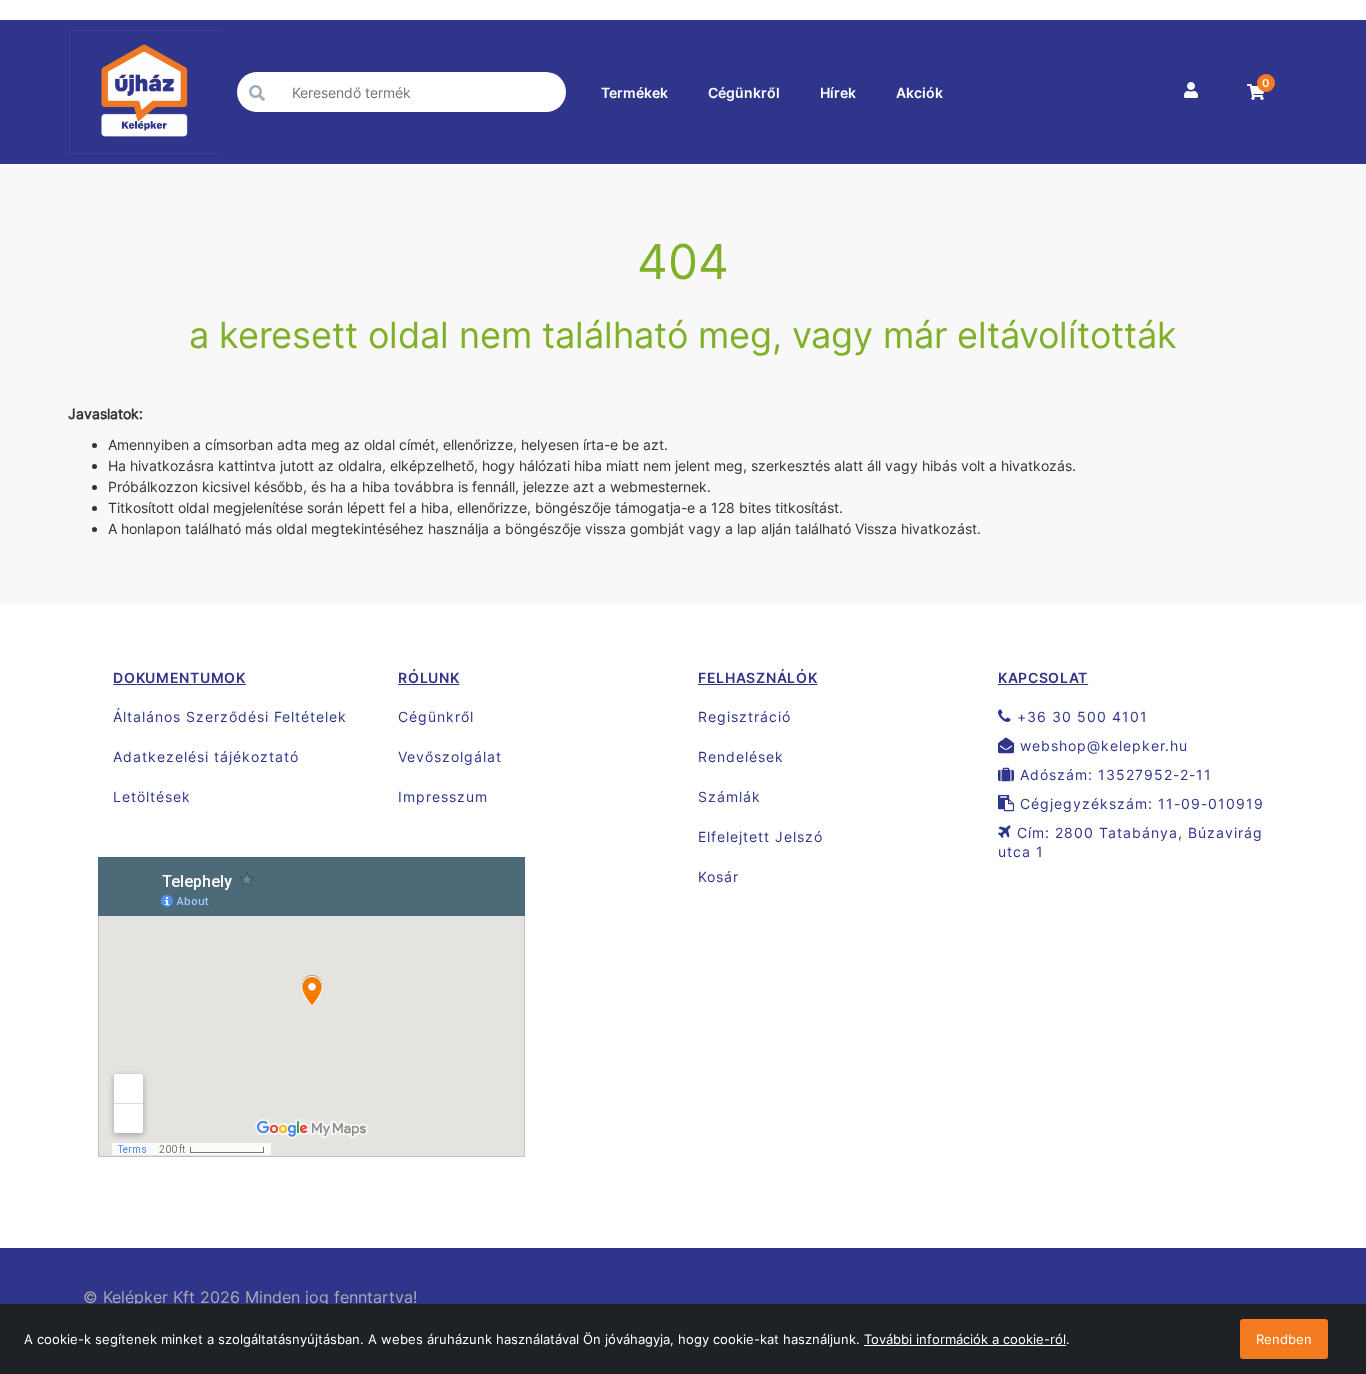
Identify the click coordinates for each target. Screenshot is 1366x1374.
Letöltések (152, 796)
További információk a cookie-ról (965, 1339)
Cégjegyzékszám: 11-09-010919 (1139, 803)
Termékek (634, 92)
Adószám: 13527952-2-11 (1113, 774)
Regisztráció (744, 716)
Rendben (1284, 1339)
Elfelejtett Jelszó (760, 836)
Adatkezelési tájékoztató (206, 756)
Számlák (729, 796)
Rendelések (741, 756)
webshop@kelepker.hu (1101, 745)
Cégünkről (744, 92)
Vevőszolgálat (450, 756)
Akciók (919, 92)
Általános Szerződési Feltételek (230, 716)
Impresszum (443, 796)
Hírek (838, 92)
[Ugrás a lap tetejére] (1306, 1253)
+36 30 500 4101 (1080, 716)
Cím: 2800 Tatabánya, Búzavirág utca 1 (1130, 842)
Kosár (718, 876)
